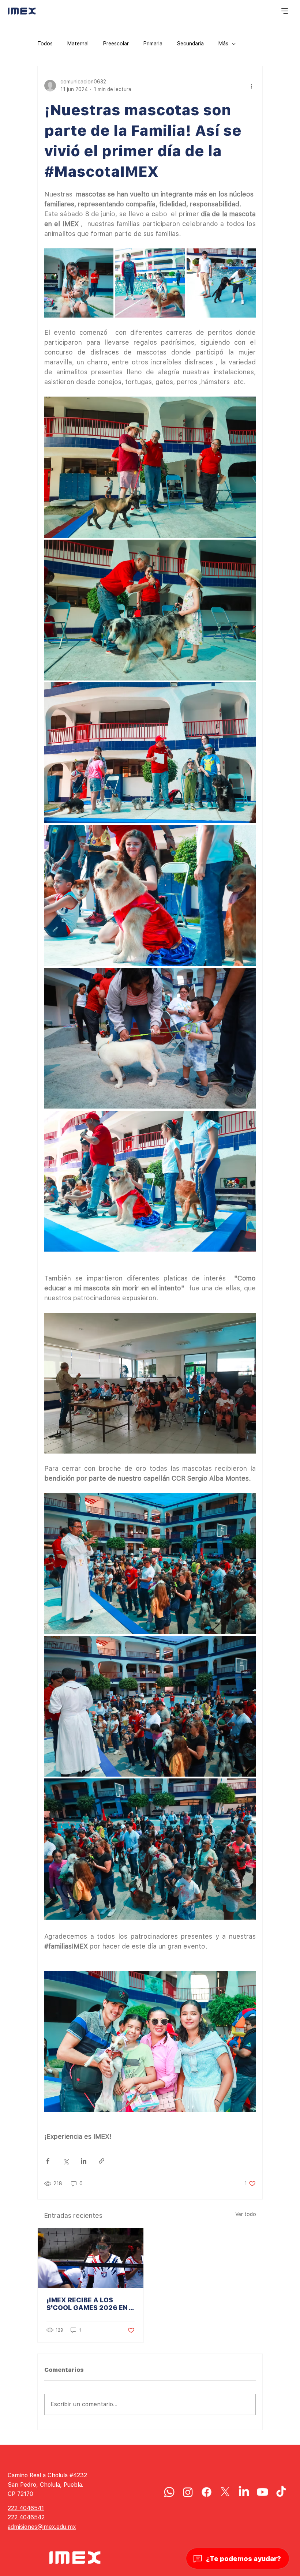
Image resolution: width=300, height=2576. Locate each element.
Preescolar (116, 44)
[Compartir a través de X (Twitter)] (66, 2161)
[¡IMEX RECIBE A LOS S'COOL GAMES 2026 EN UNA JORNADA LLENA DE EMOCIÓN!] (91, 2258)
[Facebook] (207, 2492)
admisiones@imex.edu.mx (42, 2527)
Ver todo (246, 2214)
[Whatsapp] (169, 2492)
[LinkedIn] (244, 2492)
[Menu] (285, 11)
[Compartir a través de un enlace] (102, 2161)
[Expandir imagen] (79, 283)
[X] (225, 2492)
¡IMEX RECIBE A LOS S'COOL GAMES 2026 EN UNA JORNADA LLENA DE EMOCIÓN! (88, 2304)
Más (223, 44)
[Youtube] (262, 2492)
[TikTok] (281, 2492)
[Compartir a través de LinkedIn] (84, 2161)
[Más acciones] (251, 86)
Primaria (153, 44)
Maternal (78, 44)
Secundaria (190, 44)
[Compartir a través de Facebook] (48, 2161)
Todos (45, 44)
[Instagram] (188, 2492)
